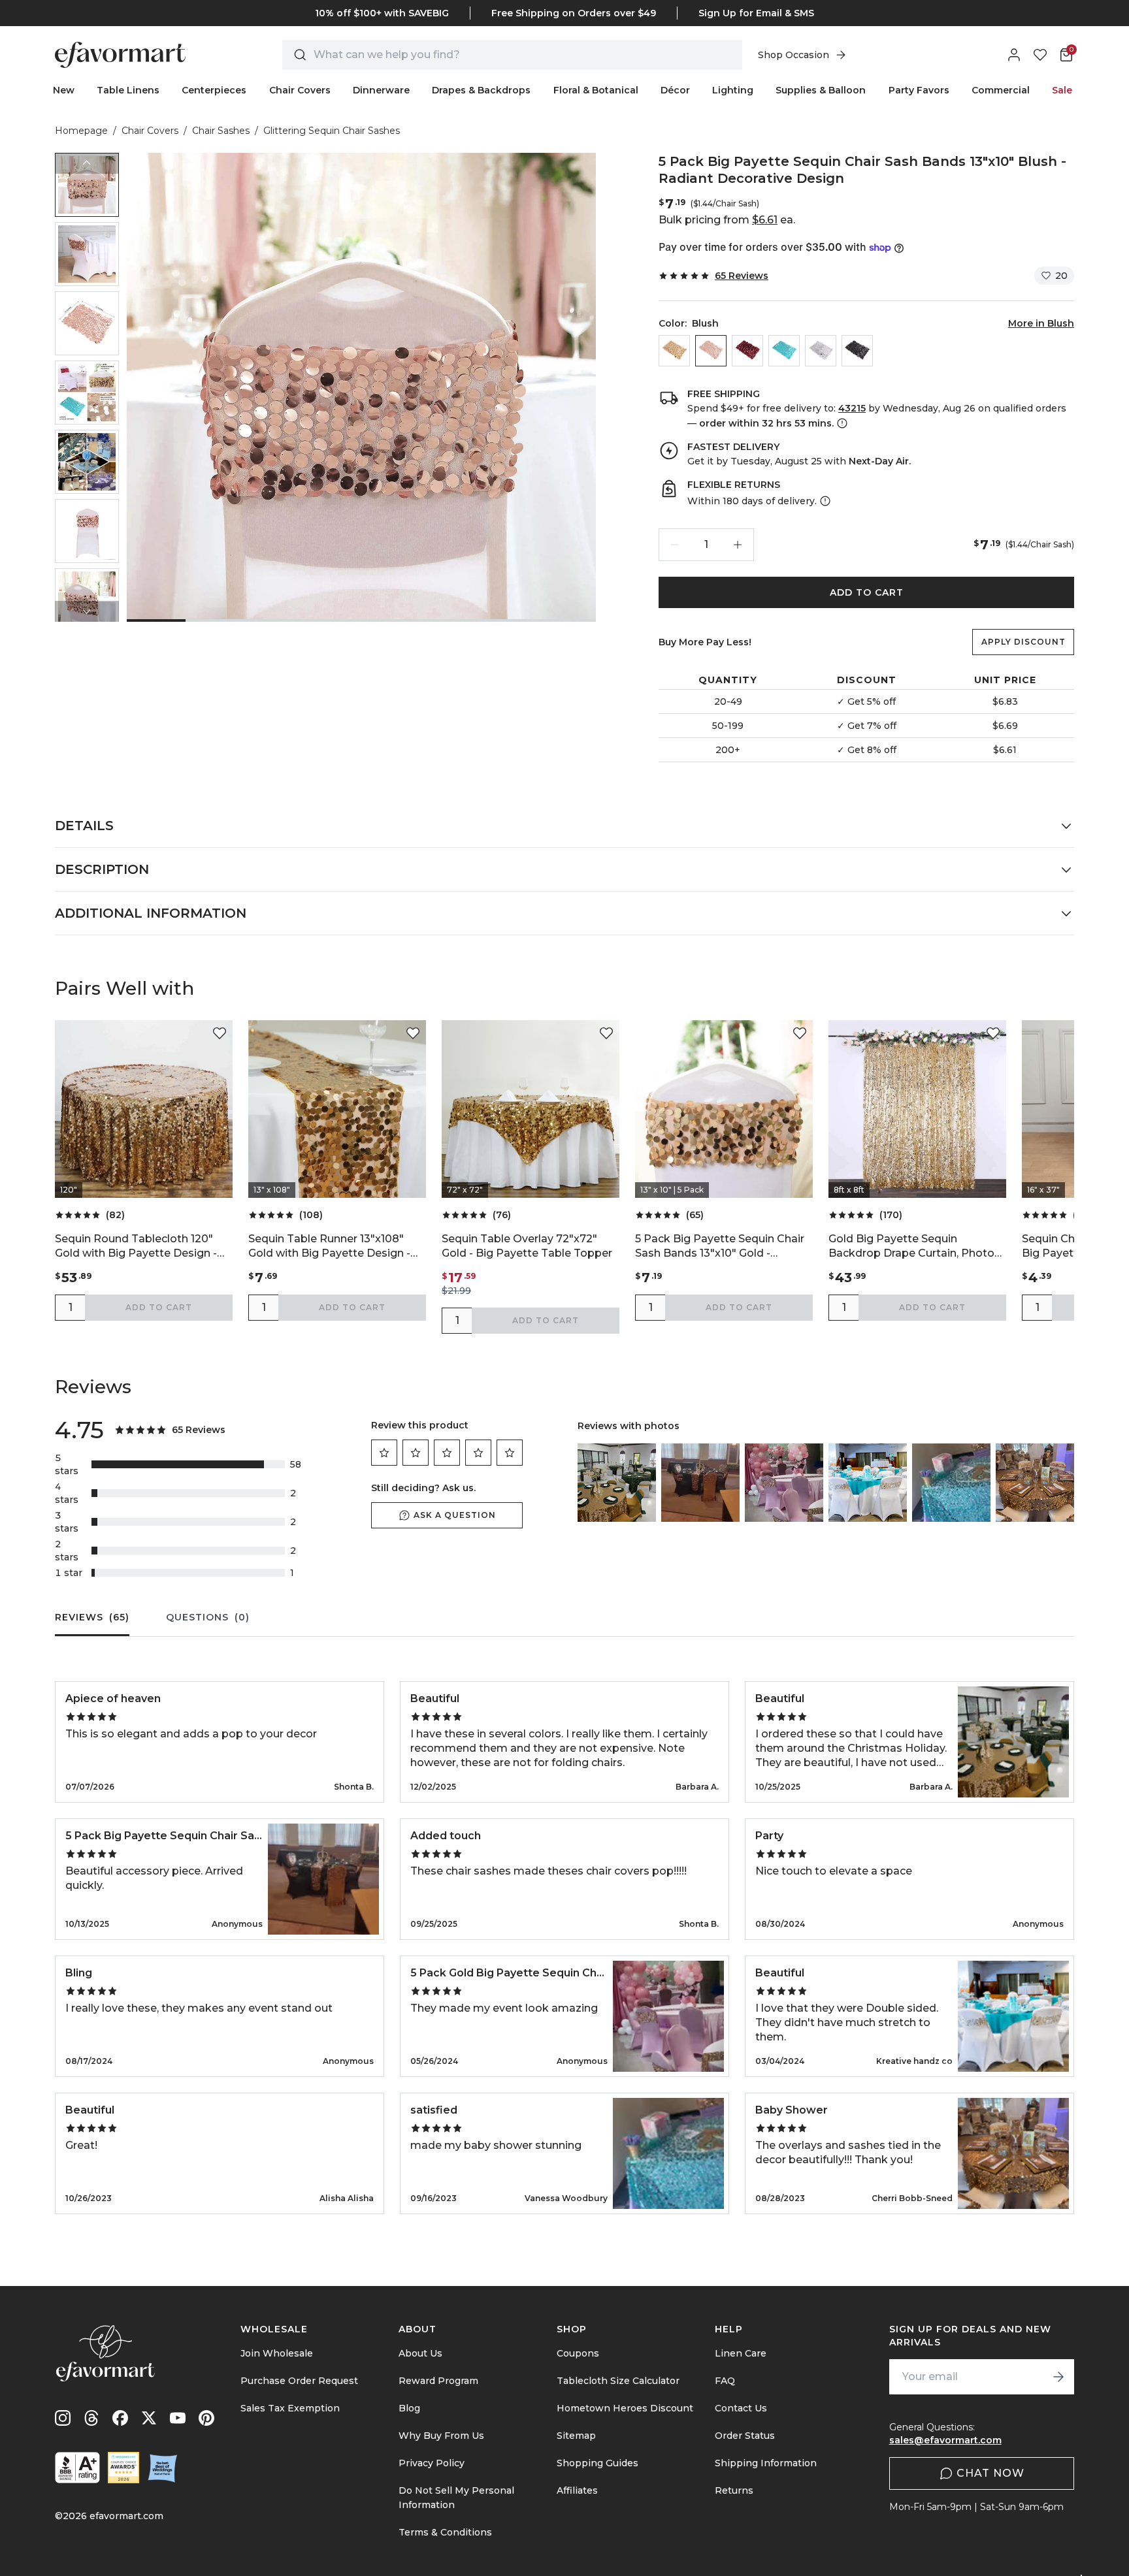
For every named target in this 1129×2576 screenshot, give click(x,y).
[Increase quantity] (738, 545)
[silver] (821, 351)
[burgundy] (747, 351)
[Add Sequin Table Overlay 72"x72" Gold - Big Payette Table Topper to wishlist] (606, 1033)
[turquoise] (784, 351)
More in (1041, 323)
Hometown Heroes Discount (625, 2408)
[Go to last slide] (87, 163)
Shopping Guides (597, 2463)
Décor (675, 90)
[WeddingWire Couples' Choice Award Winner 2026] (123, 2468)
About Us (420, 2353)
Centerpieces (214, 90)
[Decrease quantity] (675, 545)
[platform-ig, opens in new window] (63, 2418)
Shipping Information (766, 2463)
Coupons (578, 2353)
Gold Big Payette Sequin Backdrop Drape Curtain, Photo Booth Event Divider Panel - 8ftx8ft (911, 1247)
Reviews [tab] (92, 1617)
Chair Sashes (221, 131)
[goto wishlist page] (1040, 55)
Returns (734, 2490)
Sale (1062, 90)
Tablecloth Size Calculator (618, 2381)
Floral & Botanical (596, 90)
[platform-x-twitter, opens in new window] (149, 2418)
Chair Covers (300, 90)
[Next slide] (87, 611)
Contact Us (741, 2408)
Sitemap (576, 2436)
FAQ (725, 2381)
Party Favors (919, 90)
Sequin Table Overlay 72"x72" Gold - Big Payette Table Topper (527, 1246)
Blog (409, 2408)
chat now (990, 2473)
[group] (87, 185)
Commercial (1001, 90)
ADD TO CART (867, 592)
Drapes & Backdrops (481, 90)
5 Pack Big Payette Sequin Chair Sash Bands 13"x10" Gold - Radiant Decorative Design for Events (720, 1247)
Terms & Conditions (445, 2532)
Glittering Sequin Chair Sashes (332, 131)
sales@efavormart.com (945, 2440)
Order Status (745, 2436)
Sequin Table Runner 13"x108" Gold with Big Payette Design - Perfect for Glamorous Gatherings (329, 1247)
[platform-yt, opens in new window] (178, 2418)
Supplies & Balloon (821, 90)
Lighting (733, 90)
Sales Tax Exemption (290, 2408)
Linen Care (741, 2353)
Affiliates (577, 2490)
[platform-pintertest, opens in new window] (206, 2418)
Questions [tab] (208, 1617)
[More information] (841, 423)
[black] (857, 351)
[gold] (674, 351)
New (64, 90)
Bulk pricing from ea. (727, 220)
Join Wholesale (277, 2353)
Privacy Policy (432, 2463)
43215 (852, 408)
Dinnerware (381, 90)
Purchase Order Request (299, 2381)
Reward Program (438, 2381)
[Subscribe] (1058, 2377)
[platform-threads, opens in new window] (91, 2418)
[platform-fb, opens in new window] (120, 2418)
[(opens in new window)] (77, 2468)
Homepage (81, 131)
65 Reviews (742, 276)
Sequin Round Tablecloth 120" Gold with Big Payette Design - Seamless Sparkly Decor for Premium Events (136, 1247)
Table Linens (128, 90)
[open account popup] (1014, 55)
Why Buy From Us (441, 2436)
